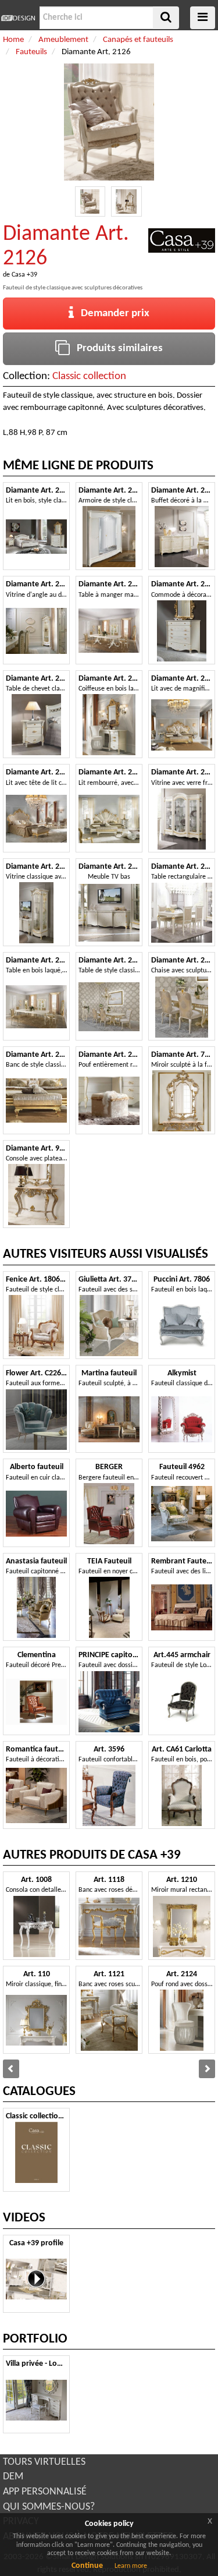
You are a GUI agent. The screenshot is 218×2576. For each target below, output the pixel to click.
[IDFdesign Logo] (18, 18)
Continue (87, 2566)
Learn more (131, 2566)
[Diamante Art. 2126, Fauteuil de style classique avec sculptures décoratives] (90, 202)
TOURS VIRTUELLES (44, 2462)
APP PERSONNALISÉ (45, 2492)
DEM (13, 2477)
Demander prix (112, 314)
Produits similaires (116, 348)
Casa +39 (24, 275)
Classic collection (89, 376)
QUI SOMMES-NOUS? (49, 2507)
